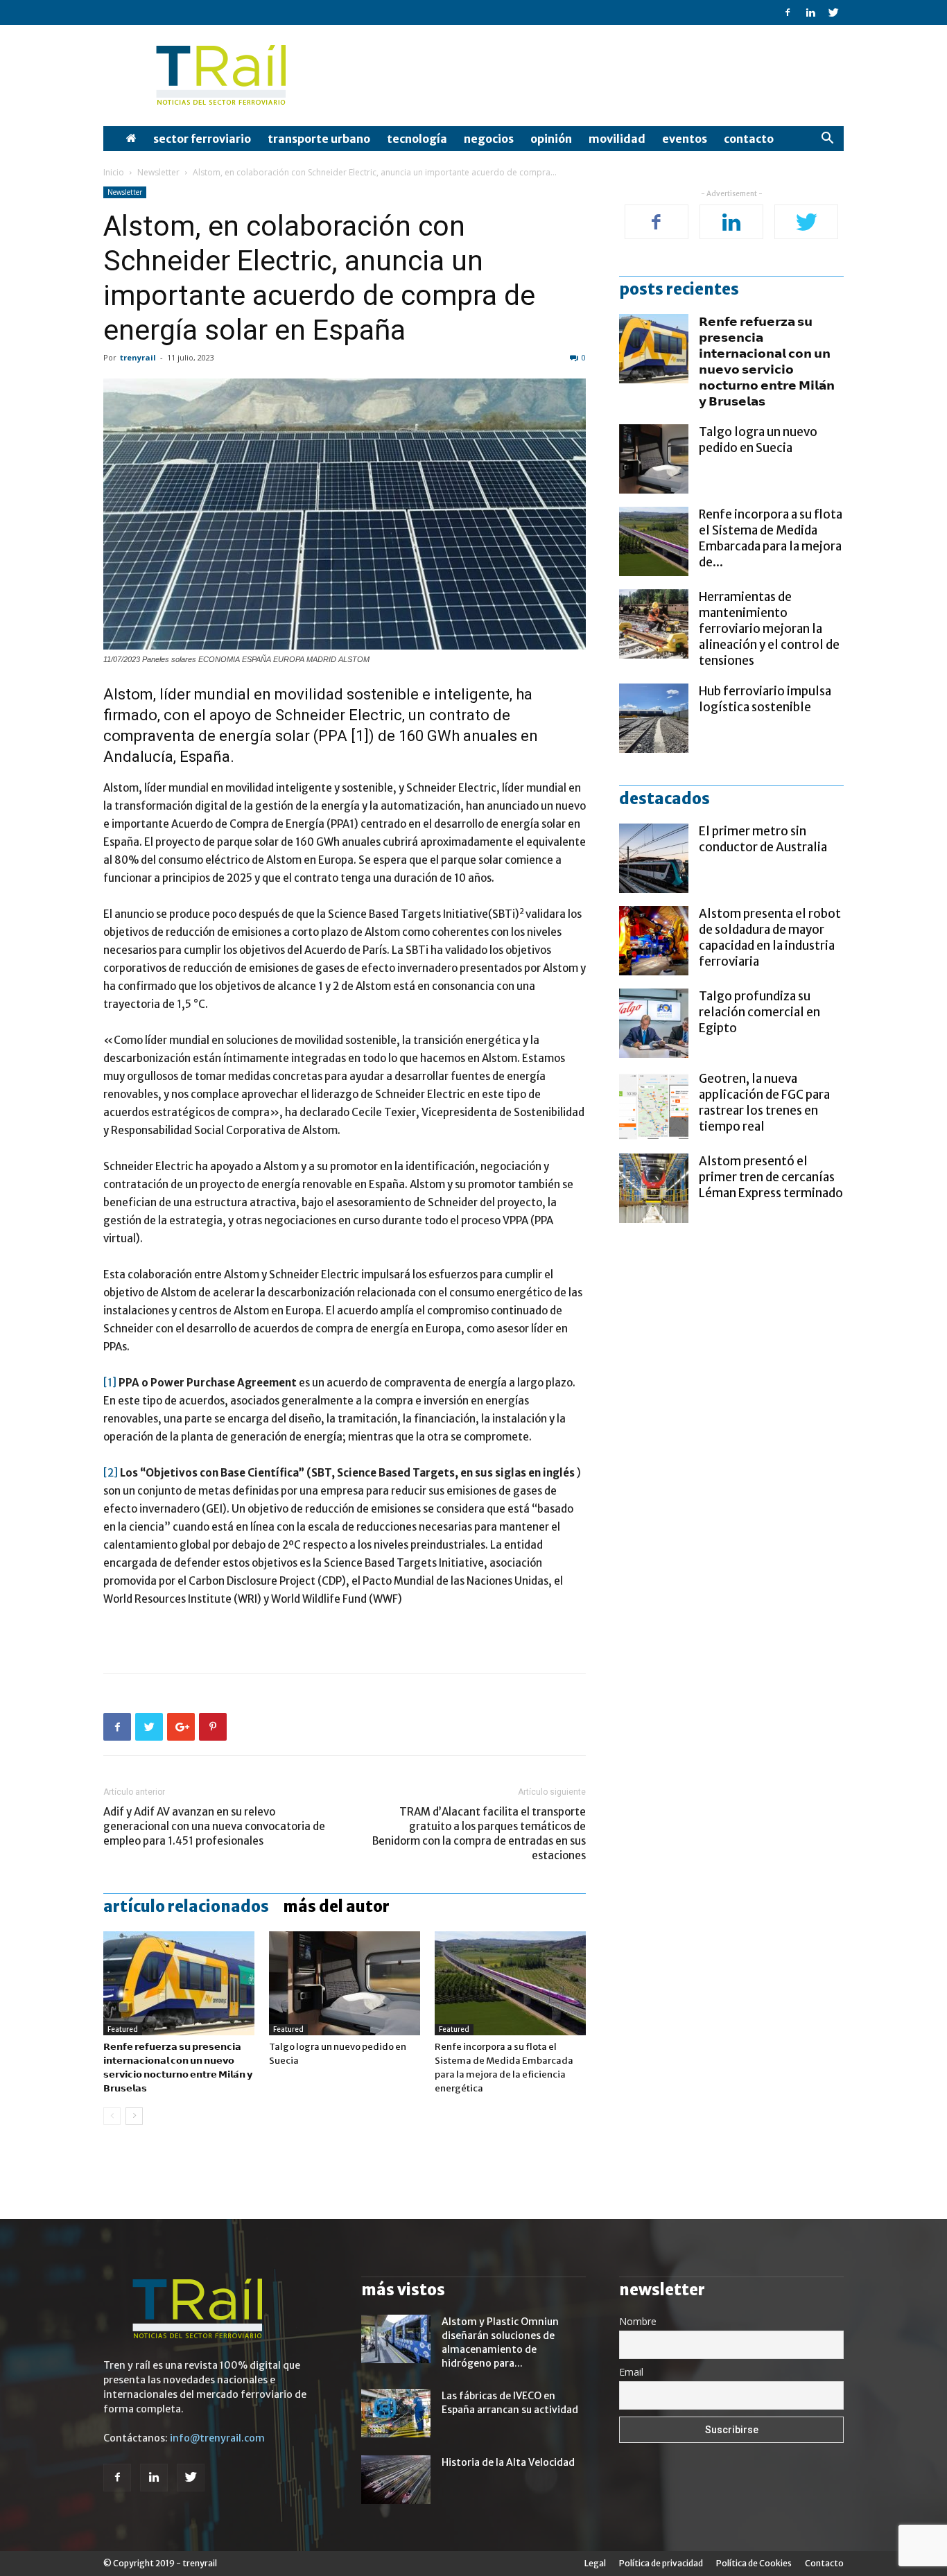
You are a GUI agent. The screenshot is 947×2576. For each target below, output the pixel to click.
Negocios (489, 139)
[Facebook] (788, 12)
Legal (595, 2563)
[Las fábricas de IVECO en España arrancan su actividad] (396, 2413)
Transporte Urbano (319, 139)
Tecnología (417, 139)
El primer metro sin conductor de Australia (763, 839)
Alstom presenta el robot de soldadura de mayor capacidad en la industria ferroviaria (770, 938)
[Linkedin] (810, 12)
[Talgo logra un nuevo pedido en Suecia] (345, 1983)
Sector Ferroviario (202, 139)
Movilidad (617, 139)
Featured (123, 2029)
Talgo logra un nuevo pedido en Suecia (758, 440)
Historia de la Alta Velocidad (508, 2462)
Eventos (685, 139)
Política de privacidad (661, 2563)
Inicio (114, 172)
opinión (551, 139)
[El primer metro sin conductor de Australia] (654, 858)
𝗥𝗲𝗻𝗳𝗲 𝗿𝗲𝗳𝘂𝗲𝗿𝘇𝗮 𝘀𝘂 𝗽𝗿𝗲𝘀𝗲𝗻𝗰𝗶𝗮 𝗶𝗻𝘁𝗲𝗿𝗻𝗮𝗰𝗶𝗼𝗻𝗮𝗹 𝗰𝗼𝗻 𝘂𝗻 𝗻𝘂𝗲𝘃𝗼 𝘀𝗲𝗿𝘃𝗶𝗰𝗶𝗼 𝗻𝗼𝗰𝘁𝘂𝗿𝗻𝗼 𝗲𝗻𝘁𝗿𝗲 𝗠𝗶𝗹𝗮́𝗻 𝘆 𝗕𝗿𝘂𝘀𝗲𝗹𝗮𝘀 (767, 362)
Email (631, 2372)
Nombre (638, 2321)
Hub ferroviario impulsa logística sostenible (765, 699)
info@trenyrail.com (217, 2438)
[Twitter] (833, 12)
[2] (111, 1473)
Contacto (749, 139)
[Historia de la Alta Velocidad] (396, 2480)
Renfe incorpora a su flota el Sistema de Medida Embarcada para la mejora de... (771, 538)
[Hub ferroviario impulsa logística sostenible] (654, 718)
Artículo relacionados (186, 1906)
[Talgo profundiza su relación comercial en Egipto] (654, 1023)
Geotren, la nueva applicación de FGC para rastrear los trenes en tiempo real (764, 1103)
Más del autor (336, 1906)
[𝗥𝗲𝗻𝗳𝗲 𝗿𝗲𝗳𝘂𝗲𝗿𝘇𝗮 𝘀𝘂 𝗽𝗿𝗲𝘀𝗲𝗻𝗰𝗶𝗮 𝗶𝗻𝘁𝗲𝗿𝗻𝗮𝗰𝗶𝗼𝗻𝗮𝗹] (179, 1983)
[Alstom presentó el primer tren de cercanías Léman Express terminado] (654, 1188)
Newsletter (158, 172)
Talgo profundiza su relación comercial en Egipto (759, 1012)
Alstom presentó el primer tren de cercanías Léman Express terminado (771, 1177)
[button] (827, 140)
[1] (110, 1383)
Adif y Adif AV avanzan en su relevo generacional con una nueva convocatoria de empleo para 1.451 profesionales (214, 1826)
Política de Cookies (754, 2563)
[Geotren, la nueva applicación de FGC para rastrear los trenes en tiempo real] (654, 1106)
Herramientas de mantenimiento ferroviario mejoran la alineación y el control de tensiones (769, 629)
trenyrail (138, 357)
